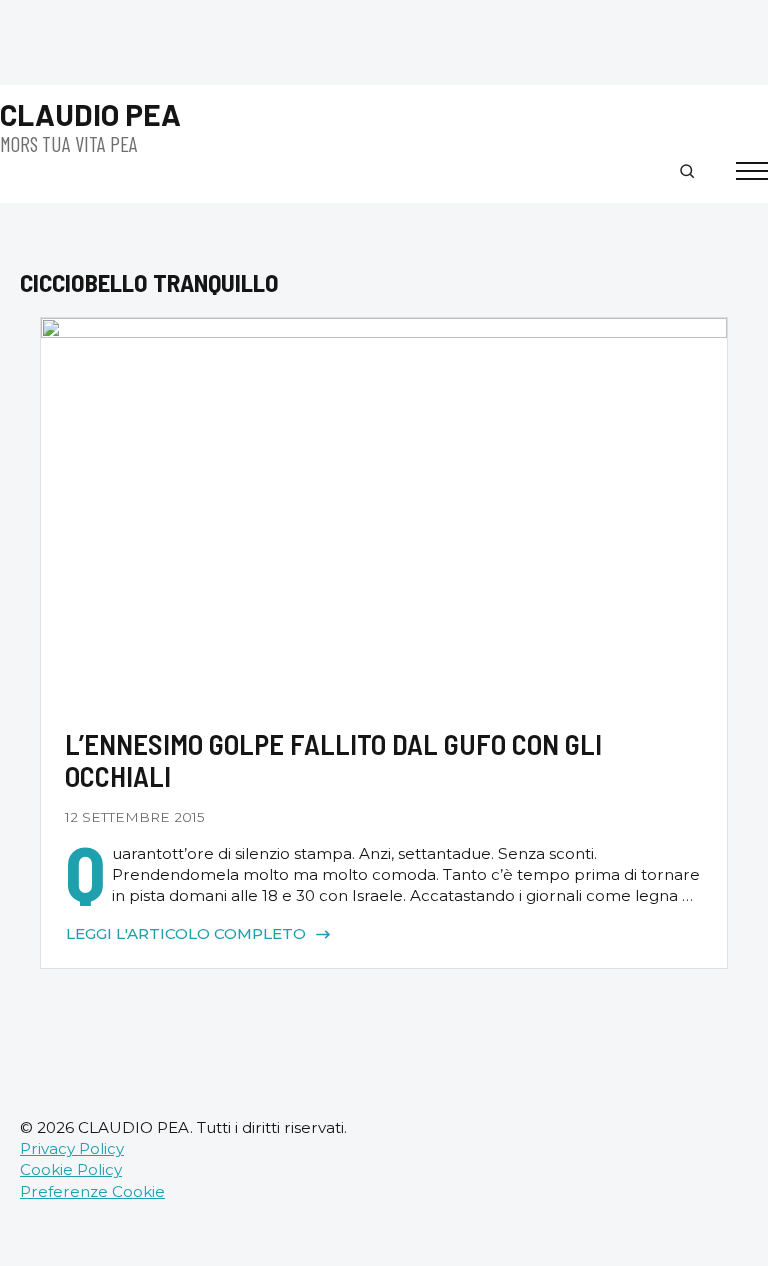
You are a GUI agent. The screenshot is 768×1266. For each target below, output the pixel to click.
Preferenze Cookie (92, 1191)
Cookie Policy (71, 1169)
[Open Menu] (752, 171)
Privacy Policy (72, 1148)
